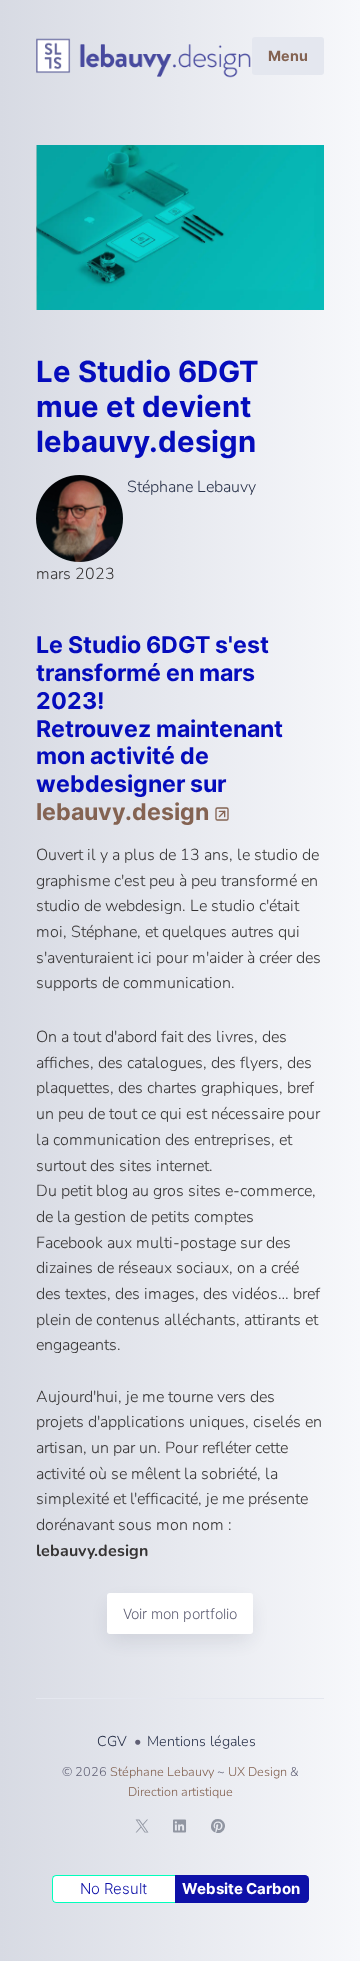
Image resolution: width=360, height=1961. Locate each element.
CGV (112, 1741)
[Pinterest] (218, 1829)
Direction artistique (180, 1791)
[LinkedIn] (180, 1829)
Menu (288, 55)
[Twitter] (142, 1829)
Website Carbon (241, 1888)
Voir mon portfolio (180, 1613)
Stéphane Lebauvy (189, 487)
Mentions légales (201, 1741)
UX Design (257, 1771)
